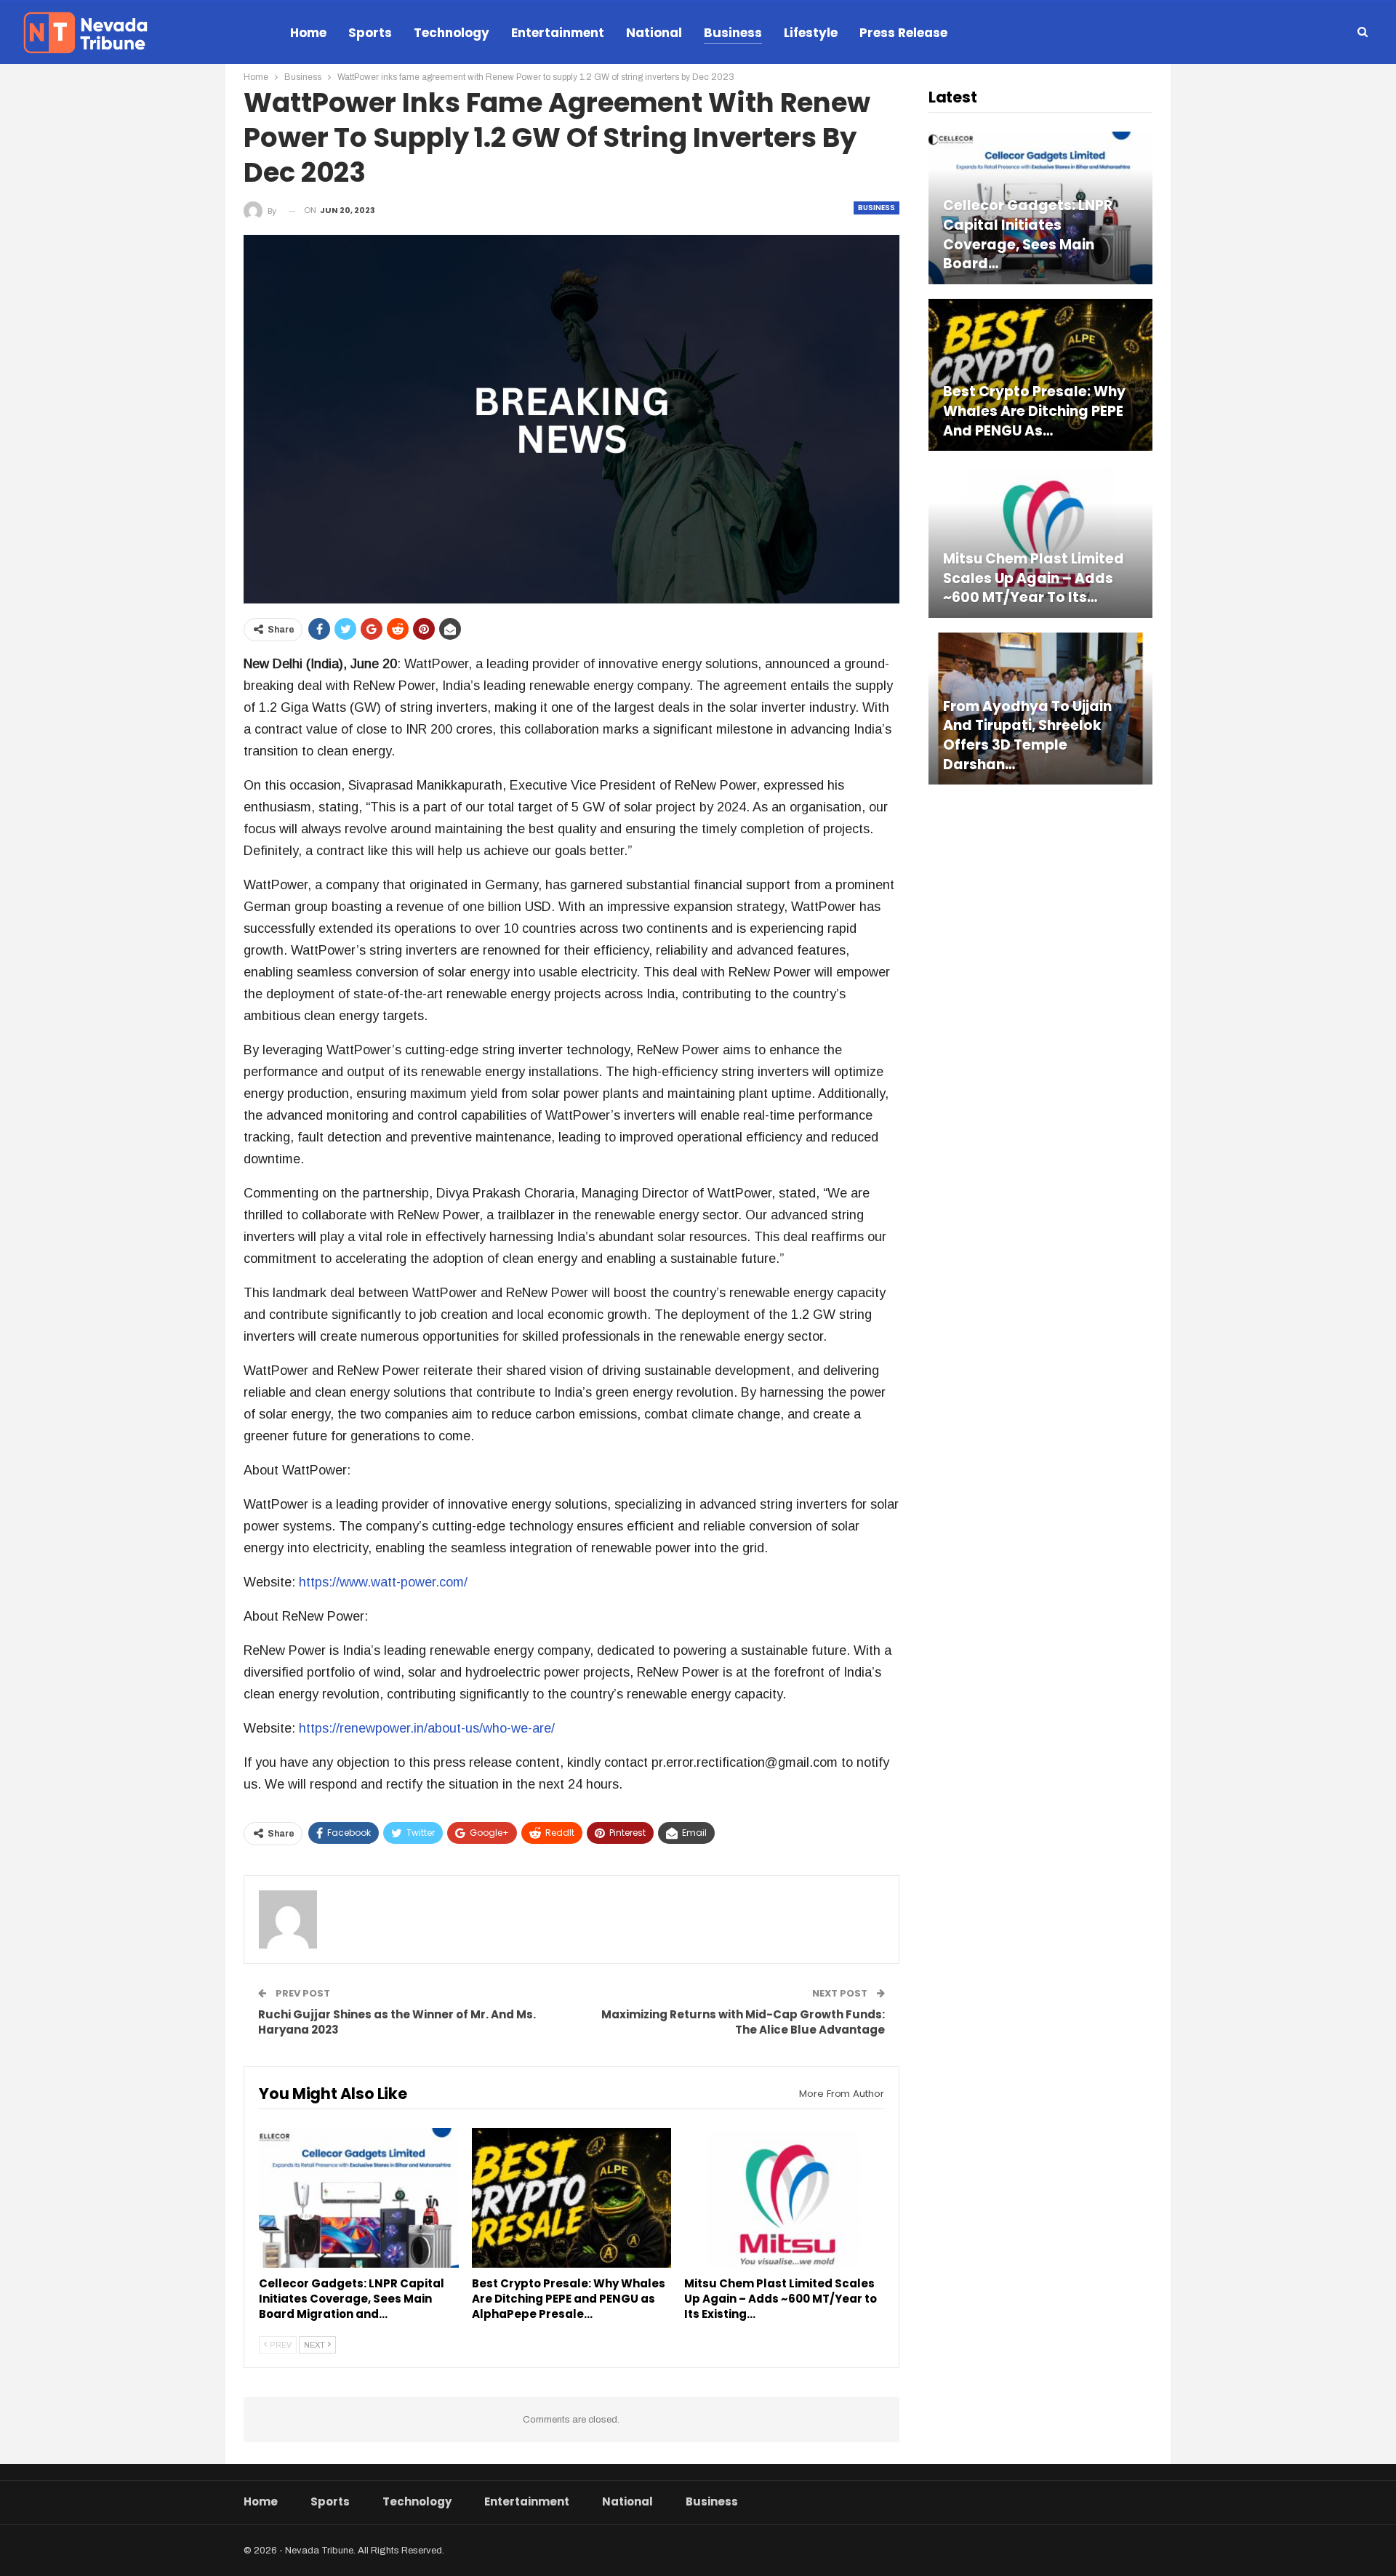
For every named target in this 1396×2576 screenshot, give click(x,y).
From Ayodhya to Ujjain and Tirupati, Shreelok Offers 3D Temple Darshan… (1027, 736)
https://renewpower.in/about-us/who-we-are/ (427, 1728)
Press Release (903, 33)
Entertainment (558, 33)
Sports (370, 33)
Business (733, 33)
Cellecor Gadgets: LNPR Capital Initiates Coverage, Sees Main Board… (1028, 235)
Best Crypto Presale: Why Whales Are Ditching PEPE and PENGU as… (1034, 411)
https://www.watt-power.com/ (383, 1582)
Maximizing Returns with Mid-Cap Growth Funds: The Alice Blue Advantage (743, 2022)
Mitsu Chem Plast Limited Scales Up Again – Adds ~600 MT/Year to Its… (1034, 578)
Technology (452, 33)
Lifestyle (811, 33)
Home (308, 33)
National (654, 33)
